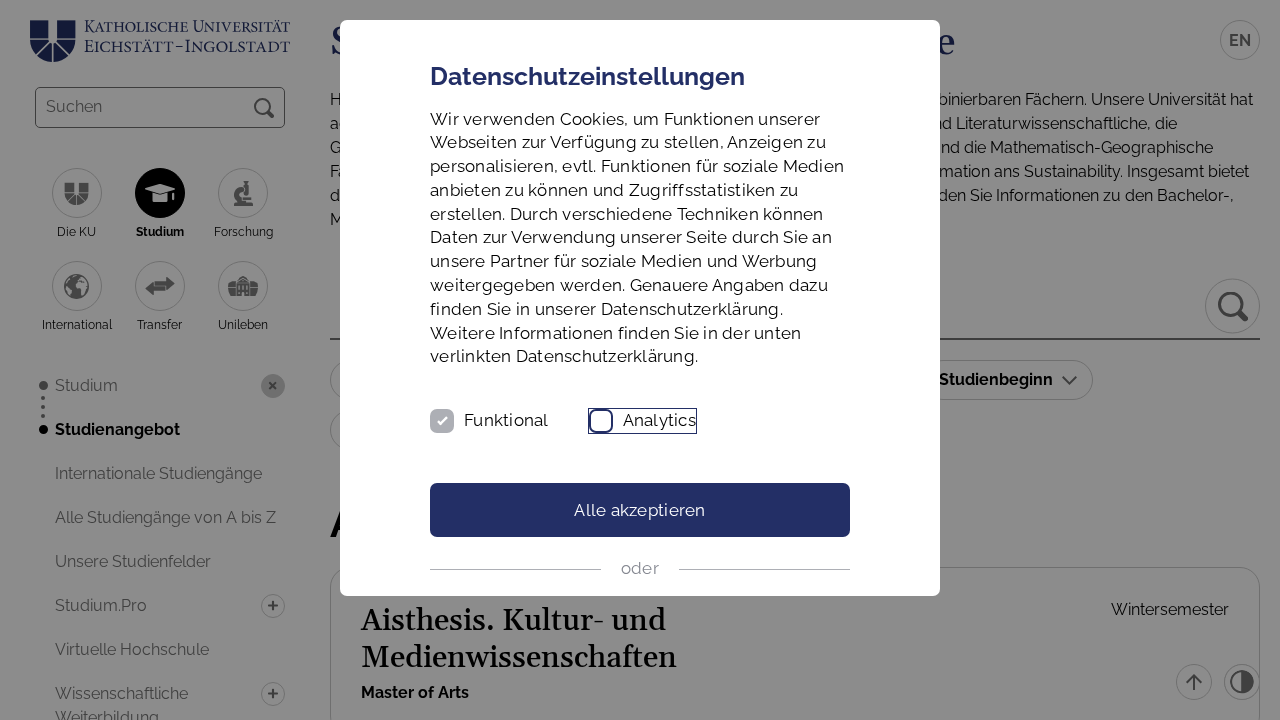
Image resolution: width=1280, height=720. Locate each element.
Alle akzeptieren (639, 510)
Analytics (659, 420)
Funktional (506, 420)
